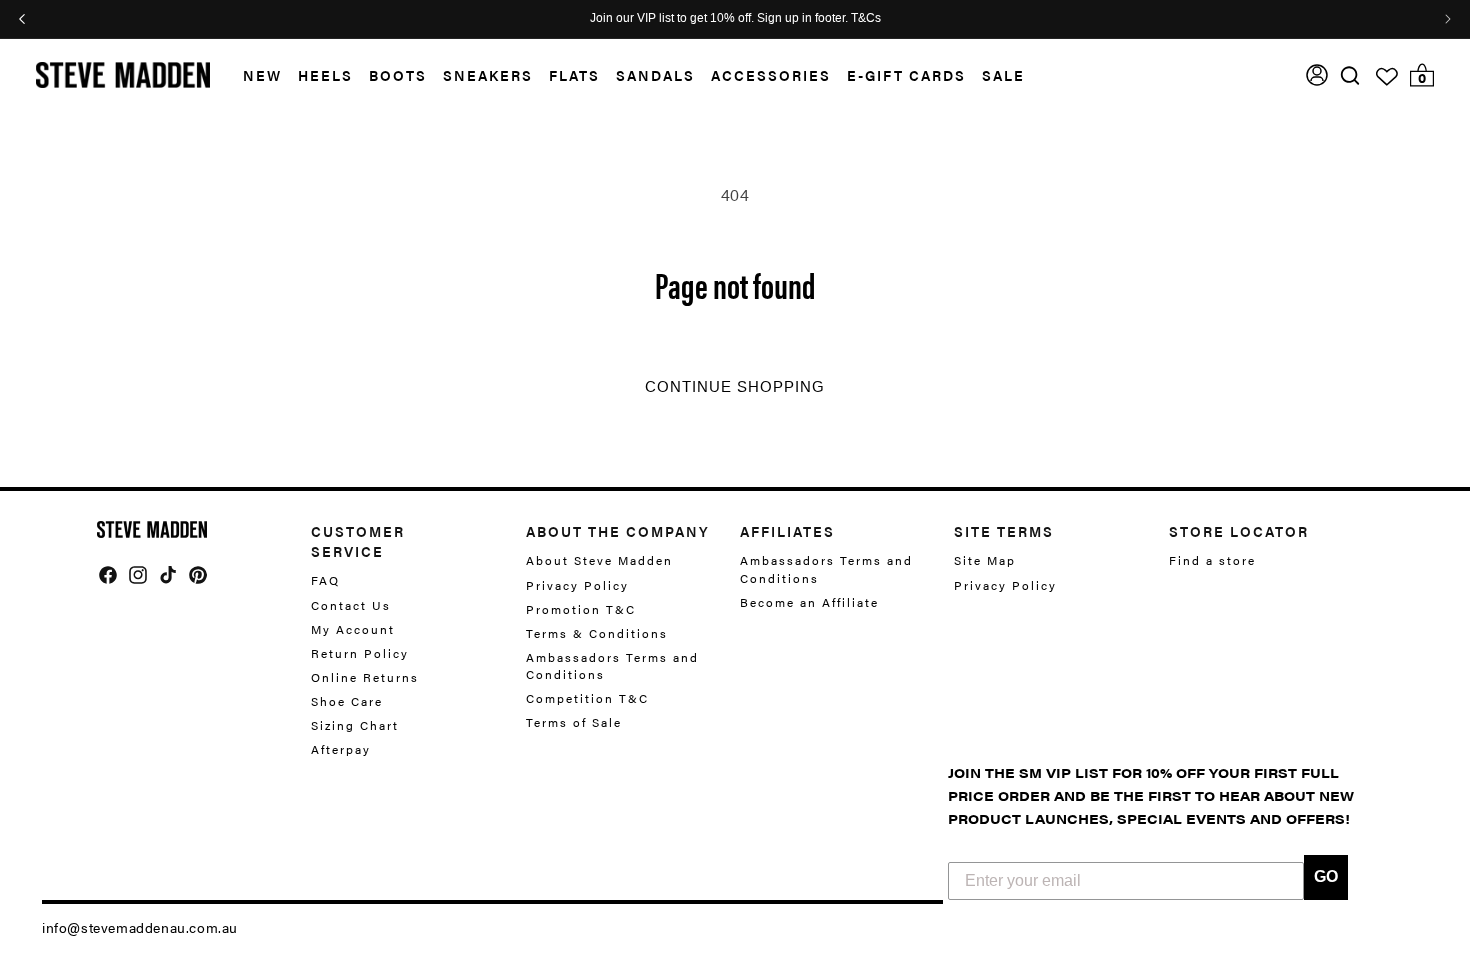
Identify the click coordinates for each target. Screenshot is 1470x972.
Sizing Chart (355, 725)
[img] (1350, 75)
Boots (398, 75)
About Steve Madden (599, 560)
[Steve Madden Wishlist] (1387, 77)
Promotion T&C (581, 609)
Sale (1003, 75)
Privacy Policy (577, 585)
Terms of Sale (574, 722)
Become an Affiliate (809, 602)
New (262, 75)
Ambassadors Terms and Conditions (612, 665)
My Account (353, 629)
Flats (574, 75)
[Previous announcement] (22, 19)
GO (1326, 876)
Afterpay (341, 749)
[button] (254, 75)
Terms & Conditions (597, 633)
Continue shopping (735, 387)
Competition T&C (587, 698)
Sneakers (488, 75)
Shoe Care (347, 701)
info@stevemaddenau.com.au (140, 927)
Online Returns (365, 677)
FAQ (325, 580)
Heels (325, 75)
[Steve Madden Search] (1350, 75)
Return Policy (360, 653)
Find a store (1212, 560)
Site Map (985, 560)
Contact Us (351, 605)
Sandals (655, 75)
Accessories (771, 75)
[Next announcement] (1448, 19)
